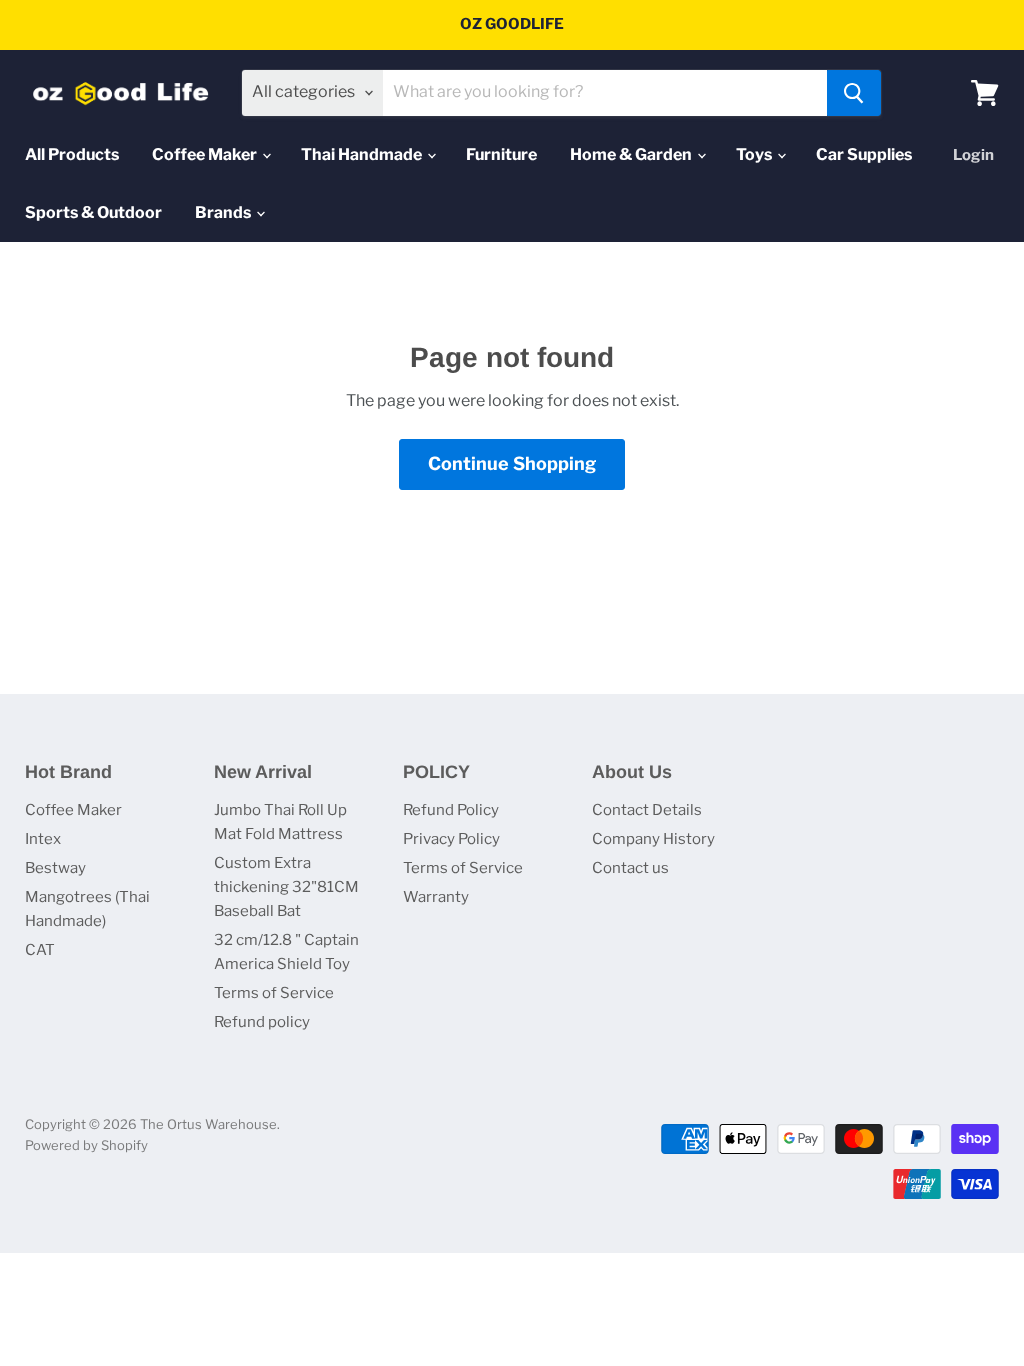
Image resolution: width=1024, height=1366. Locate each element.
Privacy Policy (451, 839)
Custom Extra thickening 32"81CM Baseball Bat (286, 887)
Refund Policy (451, 810)
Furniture (501, 154)
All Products (72, 154)
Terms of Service (274, 993)
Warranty (436, 897)
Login (973, 155)
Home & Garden (632, 154)
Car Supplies (864, 154)
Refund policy (262, 1022)
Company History (653, 839)
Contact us (630, 868)
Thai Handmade (363, 154)
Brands (224, 212)
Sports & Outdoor (93, 212)
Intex (43, 839)
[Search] (854, 93)
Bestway (55, 868)
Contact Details (647, 810)
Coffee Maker (206, 154)
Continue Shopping (512, 463)
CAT (40, 950)
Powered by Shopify (86, 1145)
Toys (755, 154)
